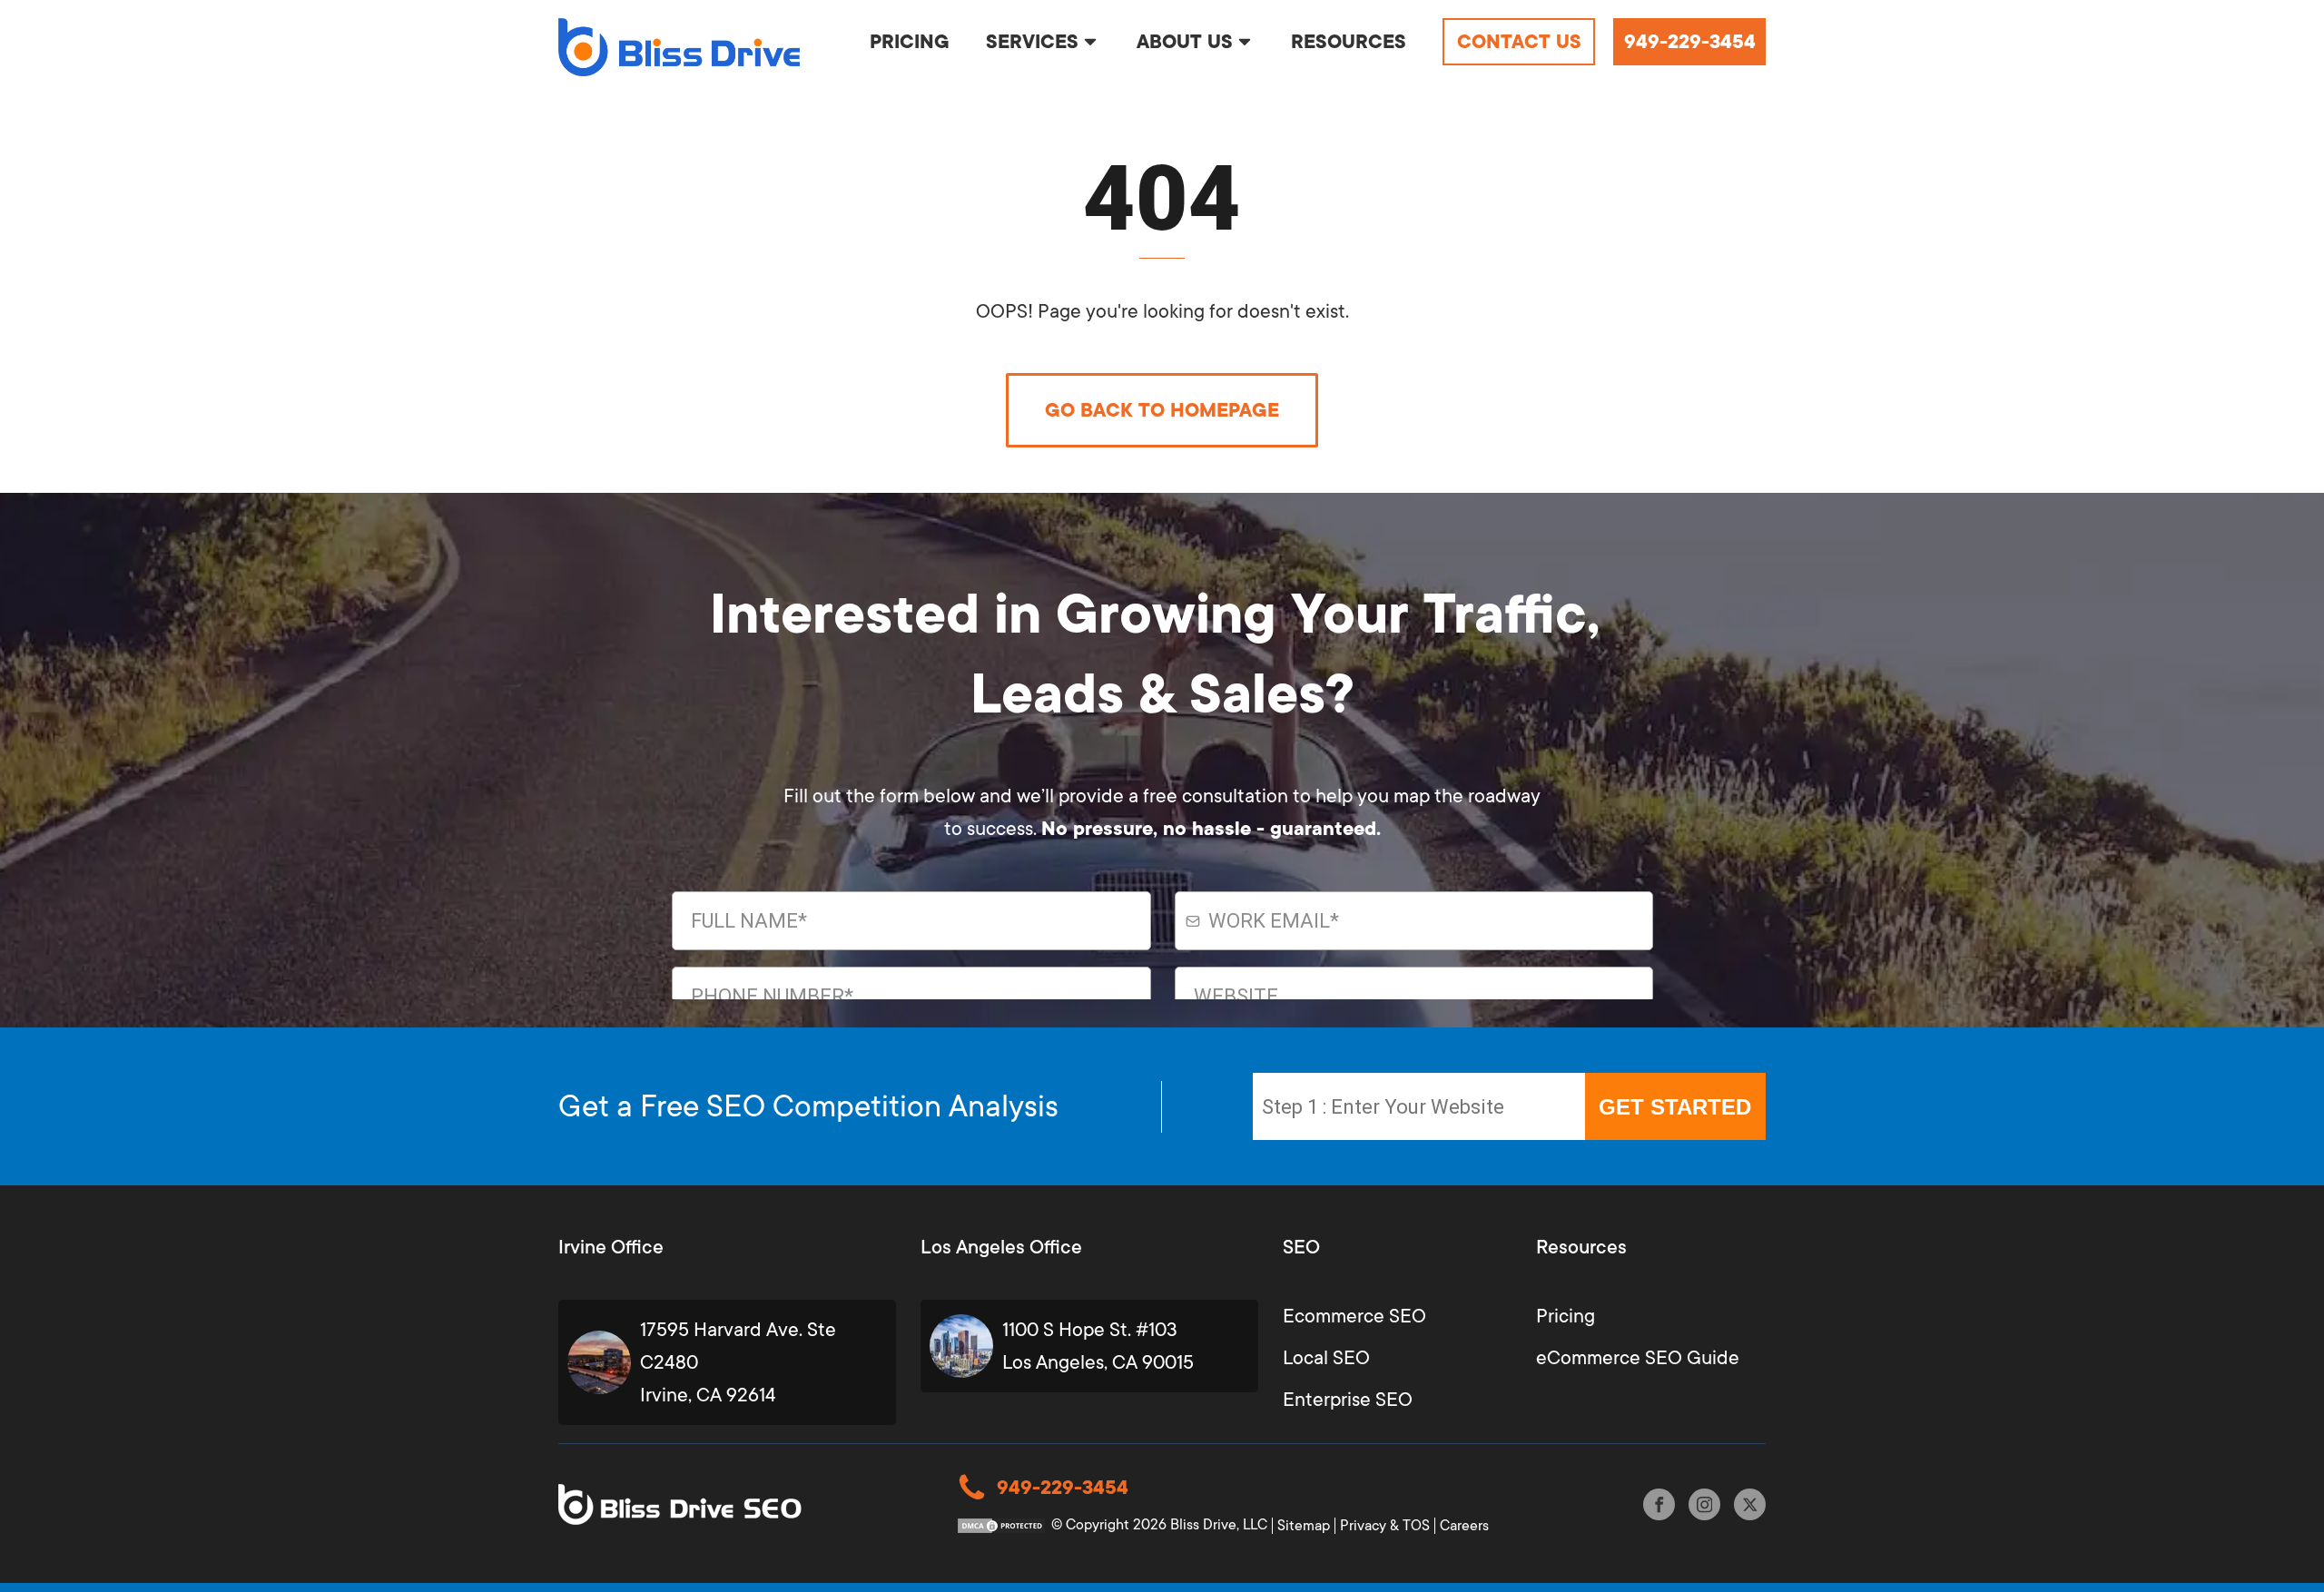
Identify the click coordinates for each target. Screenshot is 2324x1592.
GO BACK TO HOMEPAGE (1162, 410)
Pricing (1566, 1316)
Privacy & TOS (1385, 1526)
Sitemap (1304, 1526)
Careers (1464, 1526)
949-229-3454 (1690, 42)
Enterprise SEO (1348, 1400)
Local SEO (1326, 1358)
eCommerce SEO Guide (1638, 1358)
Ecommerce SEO (1354, 1316)
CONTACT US (1519, 42)
